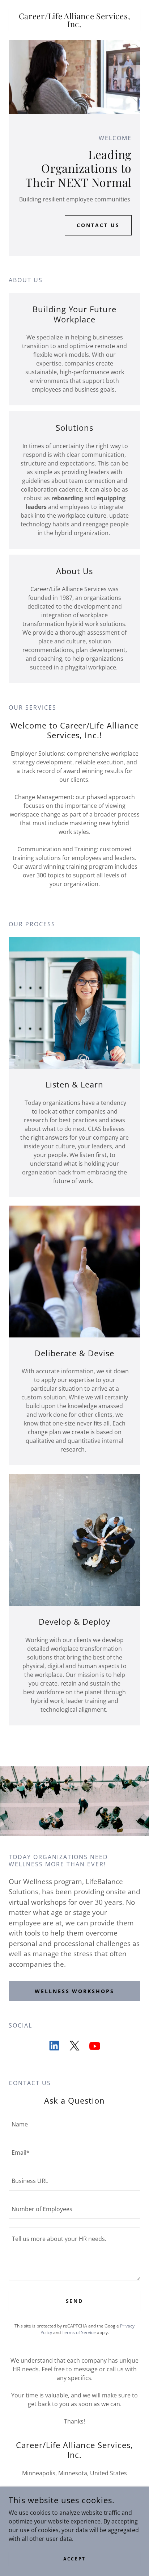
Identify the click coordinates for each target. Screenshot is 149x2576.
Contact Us (98, 225)
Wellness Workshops (75, 1991)
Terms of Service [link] (79, 2332)
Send (75, 2301)
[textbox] (74, 2124)
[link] (74, 20)
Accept (74, 2559)
